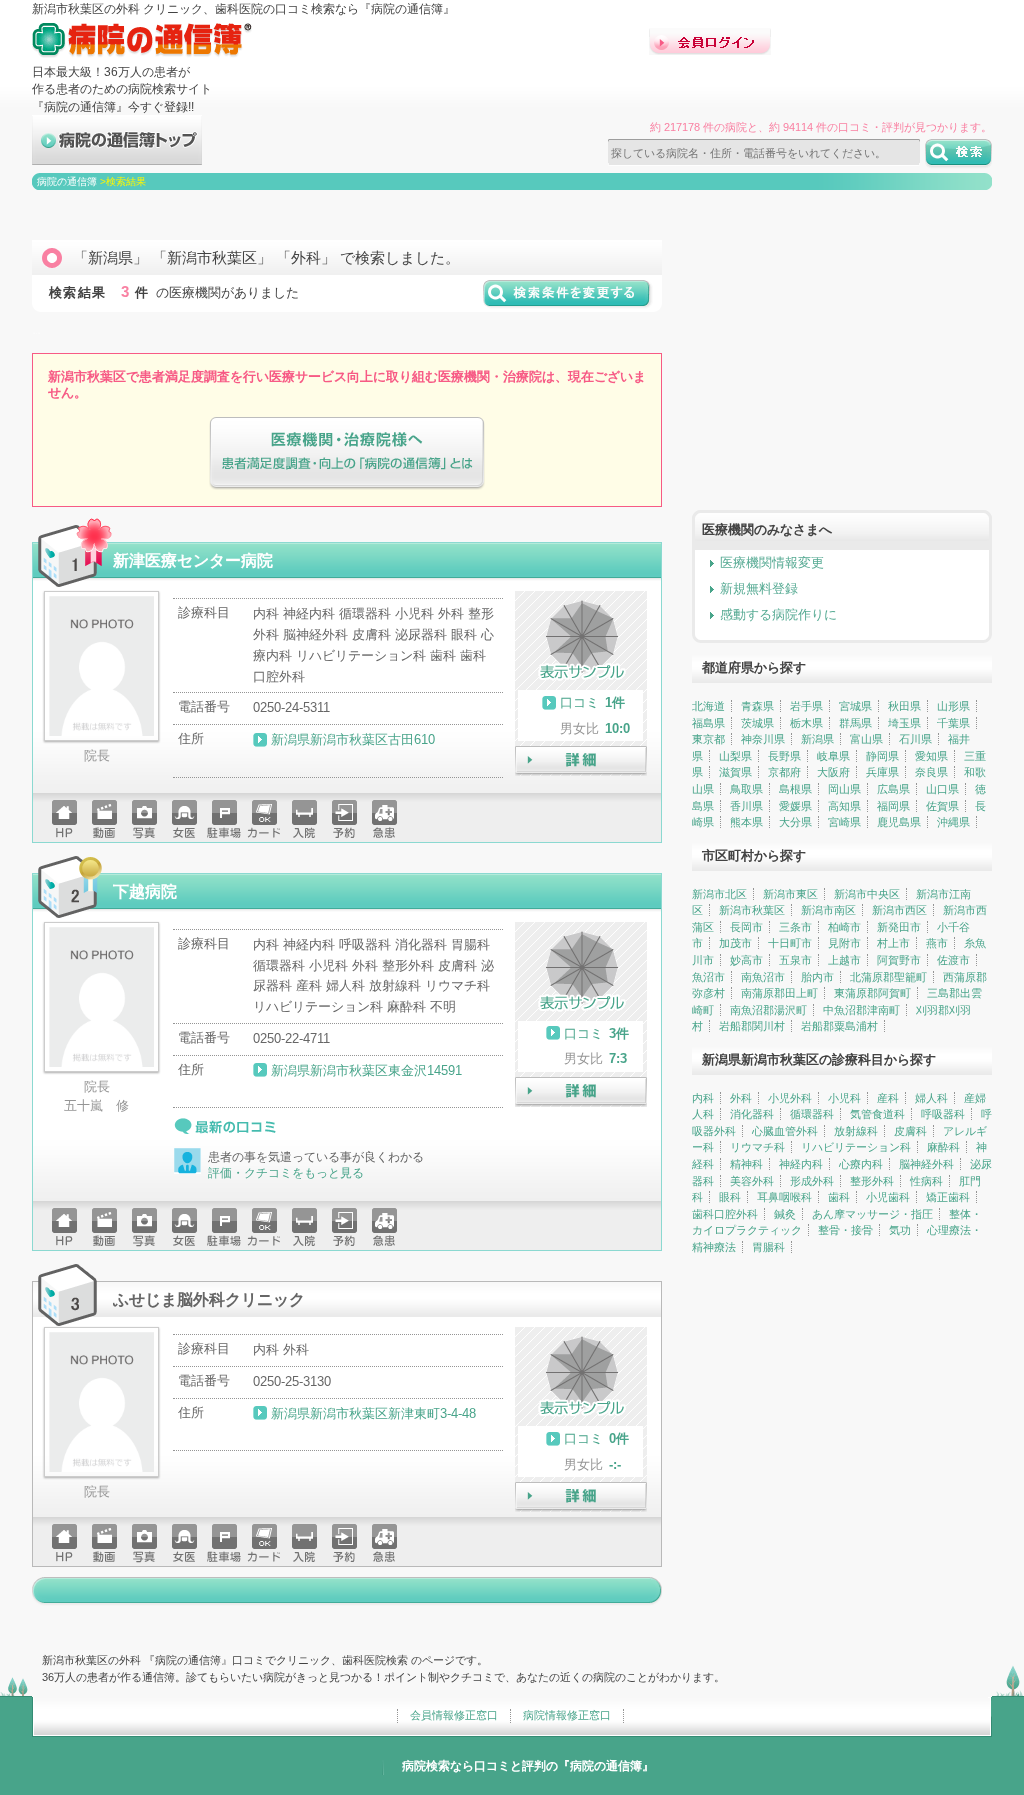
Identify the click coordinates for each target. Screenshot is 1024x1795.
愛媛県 (795, 806)
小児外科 (790, 1098)
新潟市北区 (719, 894)
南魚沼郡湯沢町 (768, 1010)
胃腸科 (768, 1247)
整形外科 (872, 1181)
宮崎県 (844, 822)
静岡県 (882, 756)
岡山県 (844, 789)
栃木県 (806, 723)
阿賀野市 (899, 960)
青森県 (757, 706)
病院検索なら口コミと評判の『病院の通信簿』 (528, 1766)
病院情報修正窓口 (567, 1715)
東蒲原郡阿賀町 (872, 993)
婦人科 (931, 1098)
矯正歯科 (948, 1197)
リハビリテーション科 (856, 1147)
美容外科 (752, 1181)
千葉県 (953, 723)
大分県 (795, 822)
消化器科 (752, 1114)
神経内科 (801, 1164)
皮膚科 (910, 1131)
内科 (703, 1098)
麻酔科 (943, 1147)
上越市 (844, 960)
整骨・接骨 (845, 1230)
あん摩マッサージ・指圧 (872, 1214)
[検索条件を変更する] (567, 300)
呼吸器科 (943, 1114)
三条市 (795, 927)
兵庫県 (882, 772)
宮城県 (855, 706)
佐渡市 (953, 960)
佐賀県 (942, 806)
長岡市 (746, 927)
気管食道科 (877, 1114)
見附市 (844, 943)
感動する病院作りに (778, 614)
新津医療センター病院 (193, 560)
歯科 (839, 1197)
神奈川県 (763, 739)
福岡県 (893, 806)
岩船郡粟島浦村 (839, 1026)
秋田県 (904, 706)
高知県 (844, 806)
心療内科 (861, 1164)
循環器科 (812, 1114)
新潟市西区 (899, 910)
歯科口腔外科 (725, 1214)
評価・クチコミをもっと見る (286, 1173)
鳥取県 (746, 789)
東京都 (708, 739)
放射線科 (856, 1131)
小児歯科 (888, 1197)
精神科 (746, 1164)
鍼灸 (785, 1214)
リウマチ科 (757, 1147)
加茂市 (735, 943)
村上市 (893, 943)
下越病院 (145, 891)
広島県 (893, 789)
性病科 (926, 1181)
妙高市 (746, 960)
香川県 (746, 806)
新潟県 (817, 739)
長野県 (784, 756)
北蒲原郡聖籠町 (888, 977)
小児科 (844, 1098)
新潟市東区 (790, 894)
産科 (888, 1098)
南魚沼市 (763, 977)
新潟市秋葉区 (752, 910)
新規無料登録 (759, 588)
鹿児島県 (899, 822)
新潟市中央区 (867, 894)
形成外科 (812, 1181)
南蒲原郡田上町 (779, 993)
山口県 (942, 789)
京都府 (784, 772)
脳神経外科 (926, 1164)
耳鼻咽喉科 (784, 1197)
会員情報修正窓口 (454, 1715)
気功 (900, 1230)
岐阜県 (833, 756)
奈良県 (931, 772)
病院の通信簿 (67, 181)
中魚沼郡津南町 (861, 1010)
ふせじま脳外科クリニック (209, 1299)
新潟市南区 (828, 910)
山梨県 (735, 756)
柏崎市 (844, 927)
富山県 (866, 739)
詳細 (581, 761)
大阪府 (833, 772)
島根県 (795, 789)
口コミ (579, 702)
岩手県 (806, 706)
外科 (741, 1098)
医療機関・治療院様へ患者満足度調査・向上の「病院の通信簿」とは (347, 453)
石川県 (915, 739)
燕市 (937, 943)
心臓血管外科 (785, 1131)
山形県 (953, 706)
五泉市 (795, 960)
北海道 (708, 706)
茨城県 (757, 723)
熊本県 (746, 822)
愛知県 (931, 756)
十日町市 (790, 943)
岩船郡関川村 (752, 1026)
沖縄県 (953, 822)
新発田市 (899, 927)
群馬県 (855, 723)
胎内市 (817, 977)
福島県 (708, 723)
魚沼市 (708, 977)
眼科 (730, 1197)
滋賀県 (735, 772)
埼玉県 (904, 723)
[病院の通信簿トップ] (117, 156)
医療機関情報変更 (772, 562)
